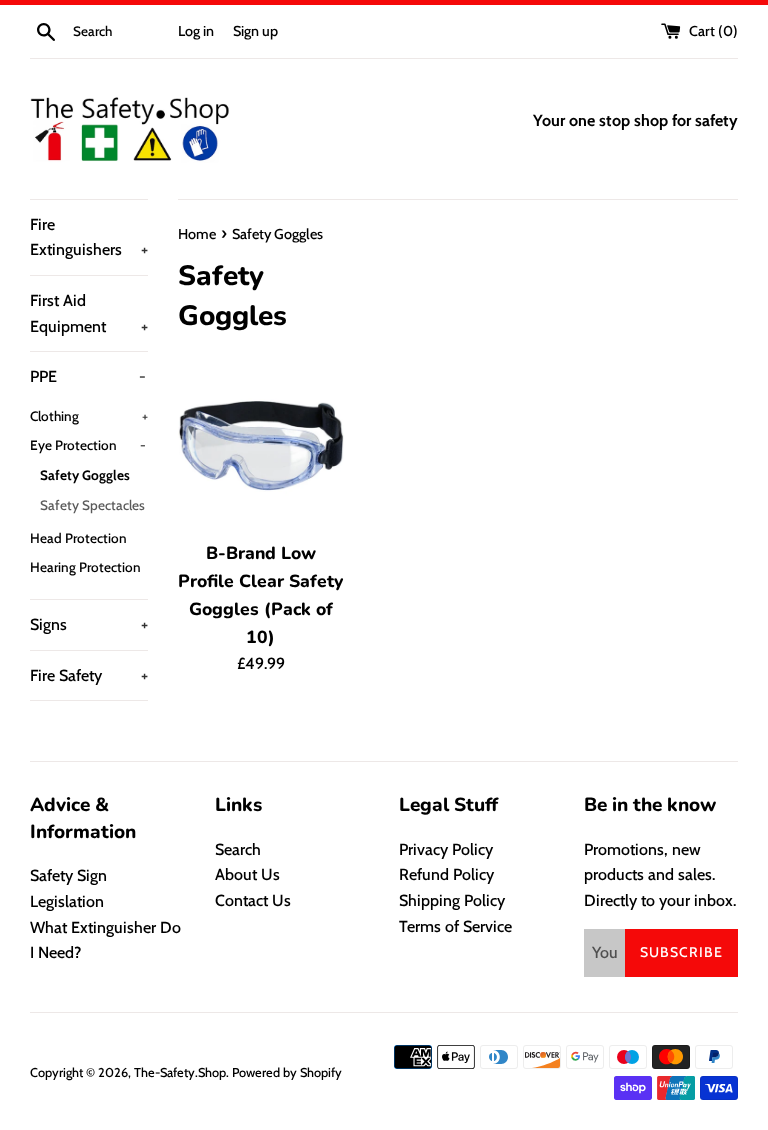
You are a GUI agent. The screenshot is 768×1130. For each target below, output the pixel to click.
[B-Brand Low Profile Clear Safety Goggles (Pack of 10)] (261, 445)
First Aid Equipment (89, 313)
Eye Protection (88, 445)
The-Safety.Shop (180, 1072)
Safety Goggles (85, 475)
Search (238, 849)
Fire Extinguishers (89, 237)
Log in (196, 31)
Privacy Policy (446, 849)
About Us (247, 874)
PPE (88, 376)
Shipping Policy (452, 900)
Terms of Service (455, 926)
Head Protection (78, 538)
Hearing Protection (85, 567)
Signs (89, 624)
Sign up (255, 31)
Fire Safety (89, 675)
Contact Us (253, 900)
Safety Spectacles (92, 505)
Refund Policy (446, 874)
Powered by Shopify (287, 1072)
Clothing (89, 416)
